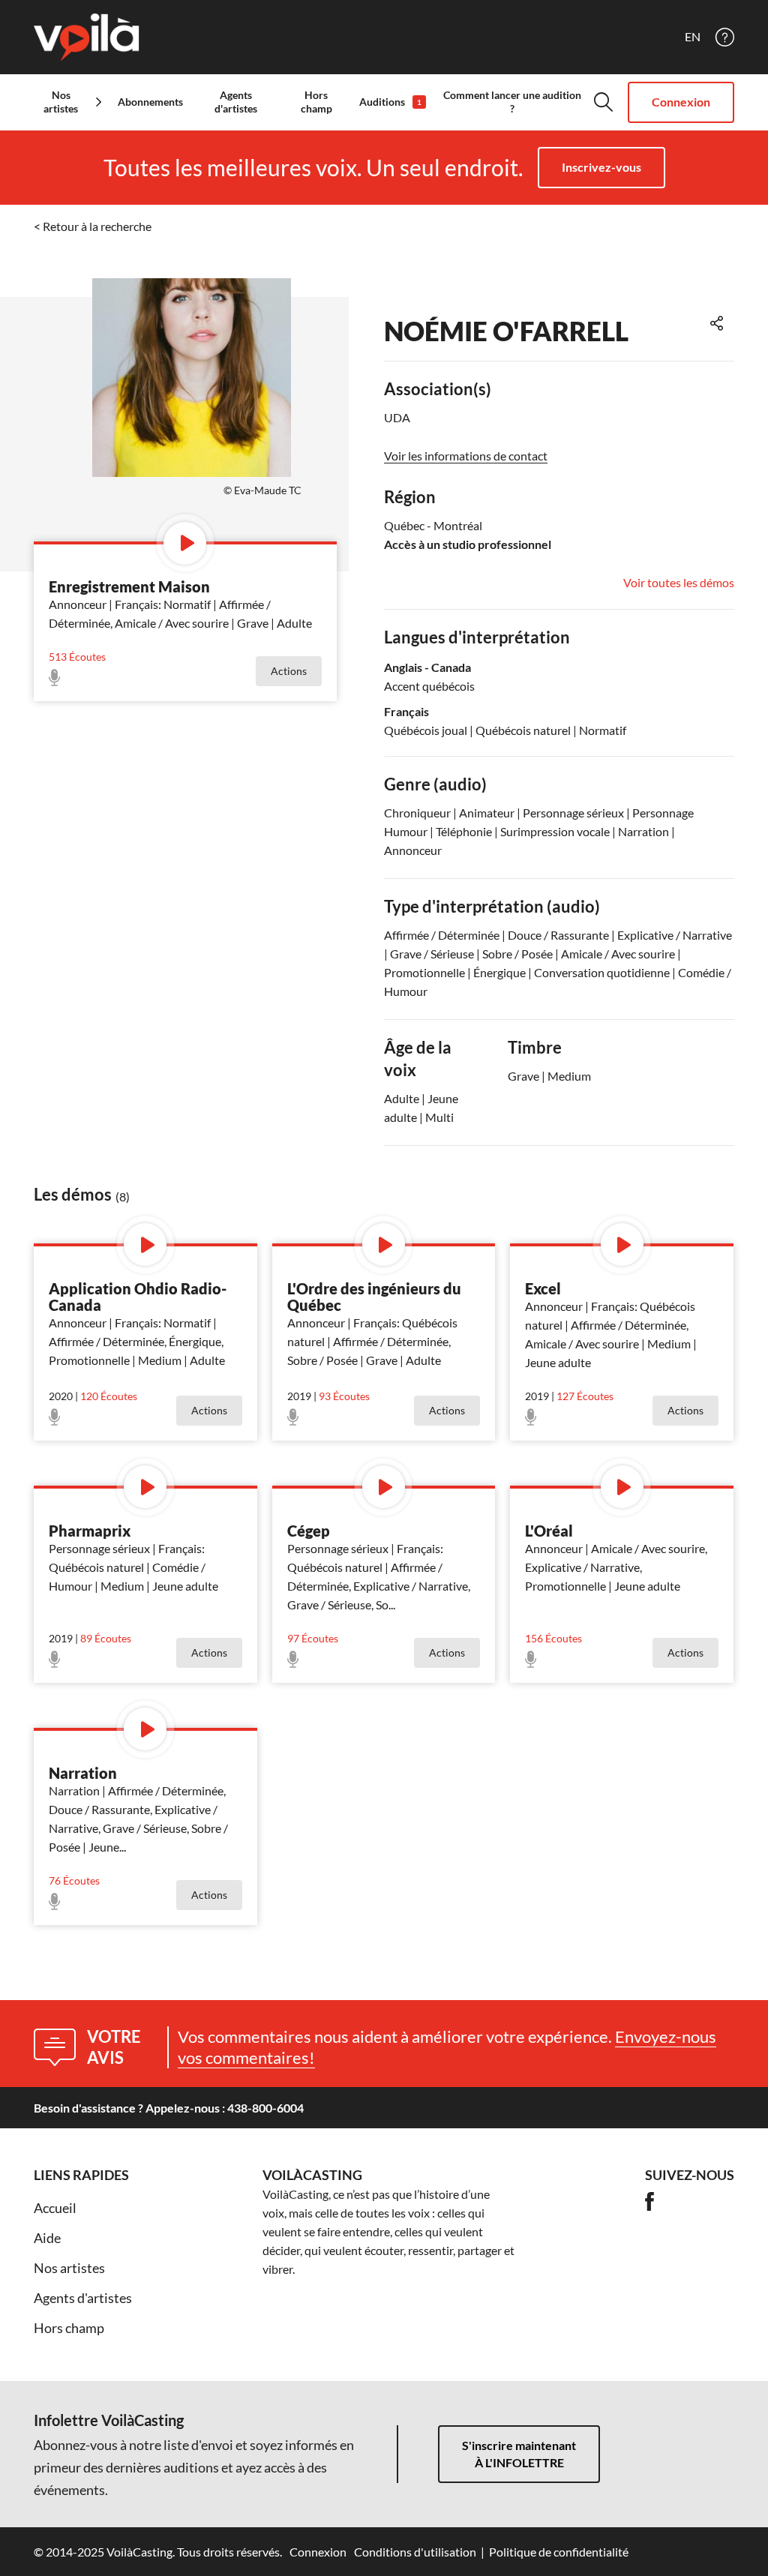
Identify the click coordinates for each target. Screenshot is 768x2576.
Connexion (681, 102)
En (693, 37)
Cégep (309, 1531)
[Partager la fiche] (717, 323)
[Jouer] (185, 543)
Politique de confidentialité (559, 2552)
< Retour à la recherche (93, 226)
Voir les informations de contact (466, 456)
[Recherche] (603, 102)
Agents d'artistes (236, 102)
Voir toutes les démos (679, 583)
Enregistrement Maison (129, 586)
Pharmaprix (90, 1531)
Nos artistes (69, 2268)
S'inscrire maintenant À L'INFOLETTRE (519, 2454)
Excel (543, 1288)
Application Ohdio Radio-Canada (138, 1297)
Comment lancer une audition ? (512, 102)
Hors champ (316, 102)
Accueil (55, 2208)
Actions (289, 671)
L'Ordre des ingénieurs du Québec (374, 1297)
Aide (47, 2238)
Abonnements (150, 102)
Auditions (390, 102)
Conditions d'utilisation (415, 2552)
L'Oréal (549, 1531)
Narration (83, 1773)
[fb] (649, 2201)
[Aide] (725, 37)
